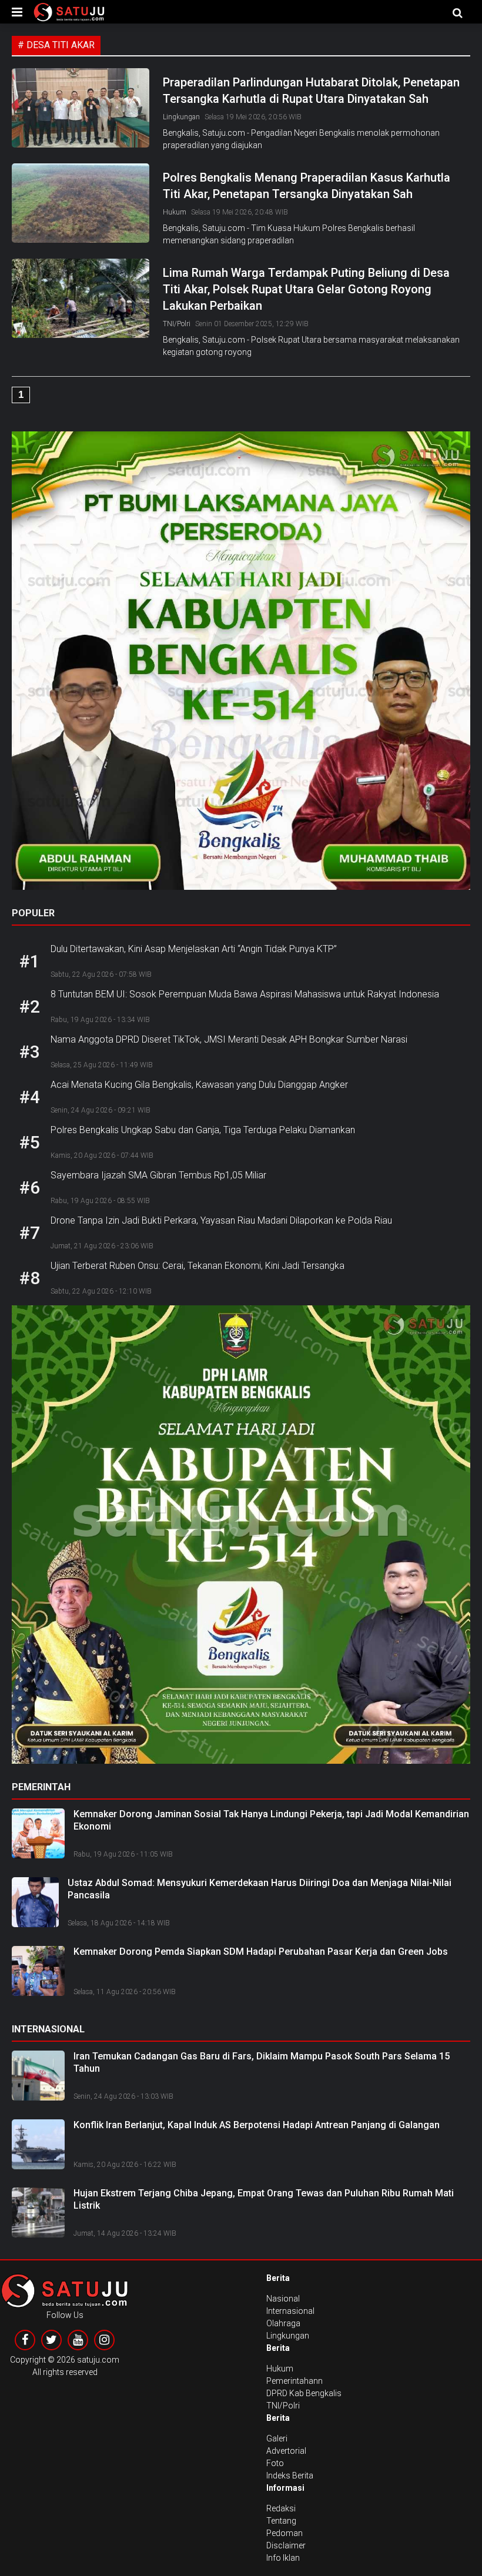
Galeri (277, 2438)
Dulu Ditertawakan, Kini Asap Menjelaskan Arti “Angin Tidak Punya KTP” (194, 949)
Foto (275, 2463)
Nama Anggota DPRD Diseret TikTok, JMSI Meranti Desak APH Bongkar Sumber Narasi (229, 1039)
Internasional (290, 2311)
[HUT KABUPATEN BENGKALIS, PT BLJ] (241, 665)
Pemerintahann (294, 2381)
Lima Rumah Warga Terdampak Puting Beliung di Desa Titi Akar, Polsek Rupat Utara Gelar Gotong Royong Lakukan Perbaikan (306, 289)
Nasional (283, 2299)
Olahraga (283, 2323)
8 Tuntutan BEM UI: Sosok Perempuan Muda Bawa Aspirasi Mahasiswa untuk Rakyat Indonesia (245, 994)
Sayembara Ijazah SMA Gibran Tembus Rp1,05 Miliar (158, 1175)
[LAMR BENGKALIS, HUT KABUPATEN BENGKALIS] (241, 1539)
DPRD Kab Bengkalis (304, 2393)
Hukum (175, 212)
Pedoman (284, 2533)
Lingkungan (181, 117)
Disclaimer (286, 2545)
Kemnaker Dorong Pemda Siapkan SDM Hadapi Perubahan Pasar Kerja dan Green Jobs (261, 1952)
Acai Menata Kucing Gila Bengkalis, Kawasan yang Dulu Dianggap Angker (199, 1085)
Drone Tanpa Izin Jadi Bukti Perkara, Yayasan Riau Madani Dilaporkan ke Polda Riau (221, 1220)
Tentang (281, 2521)
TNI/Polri (177, 324)
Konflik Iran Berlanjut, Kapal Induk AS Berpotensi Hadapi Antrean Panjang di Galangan (257, 2125)
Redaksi (281, 2508)
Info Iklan (283, 2558)
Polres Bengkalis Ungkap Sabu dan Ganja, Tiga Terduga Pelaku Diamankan (203, 1130)
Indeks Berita (290, 2475)
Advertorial (286, 2451)
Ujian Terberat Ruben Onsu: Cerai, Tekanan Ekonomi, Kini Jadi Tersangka (198, 1266)
